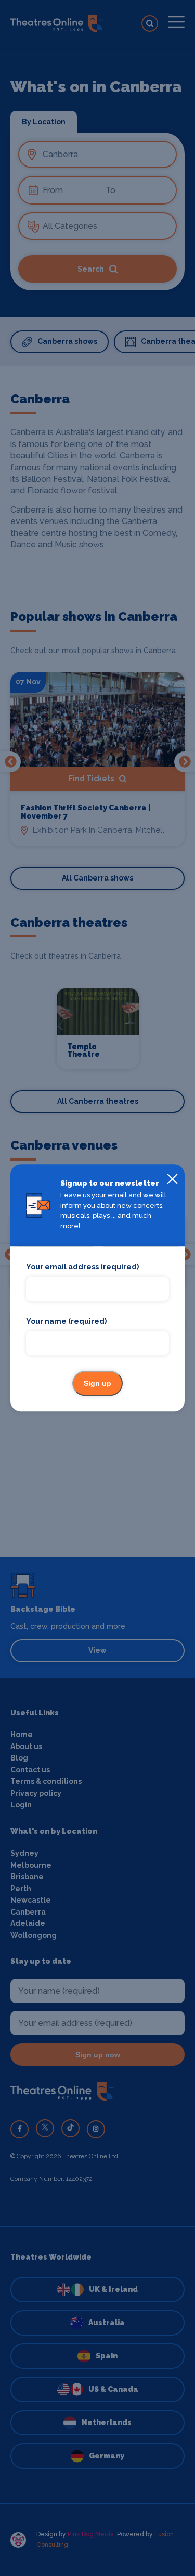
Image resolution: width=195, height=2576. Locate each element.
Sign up (97, 1384)
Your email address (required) (82, 1267)
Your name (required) (66, 1321)
